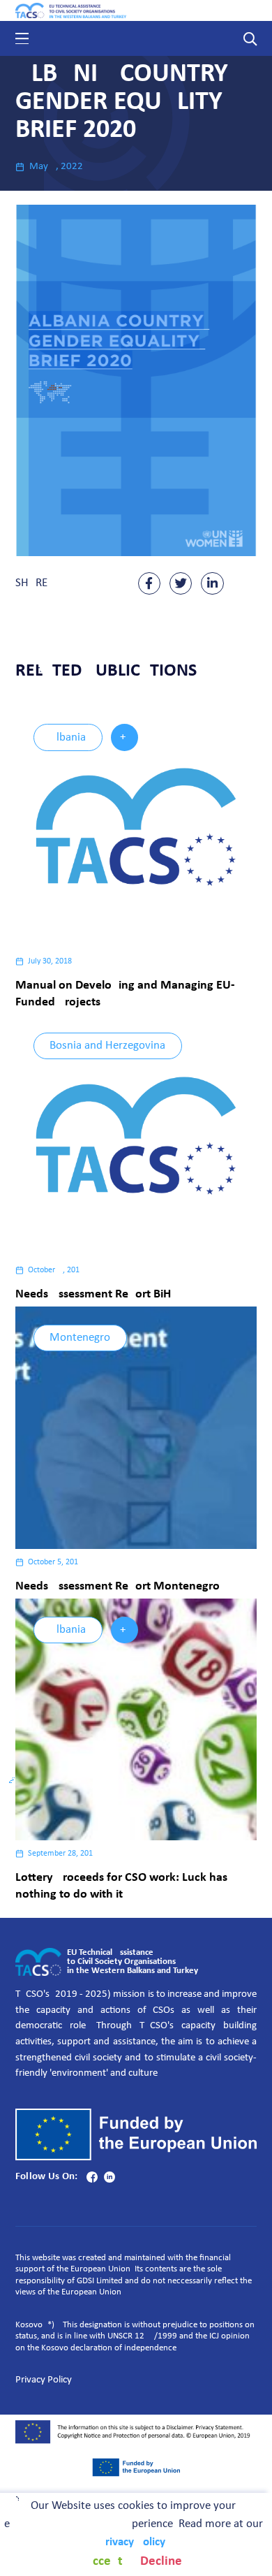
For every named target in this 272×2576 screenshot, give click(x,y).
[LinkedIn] (109, 2177)
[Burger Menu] (22, 38)
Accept (104, 2561)
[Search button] (250, 38)
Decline (161, 2561)
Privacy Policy (44, 2380)
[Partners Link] (136, 2467)
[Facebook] (92, 2177)
